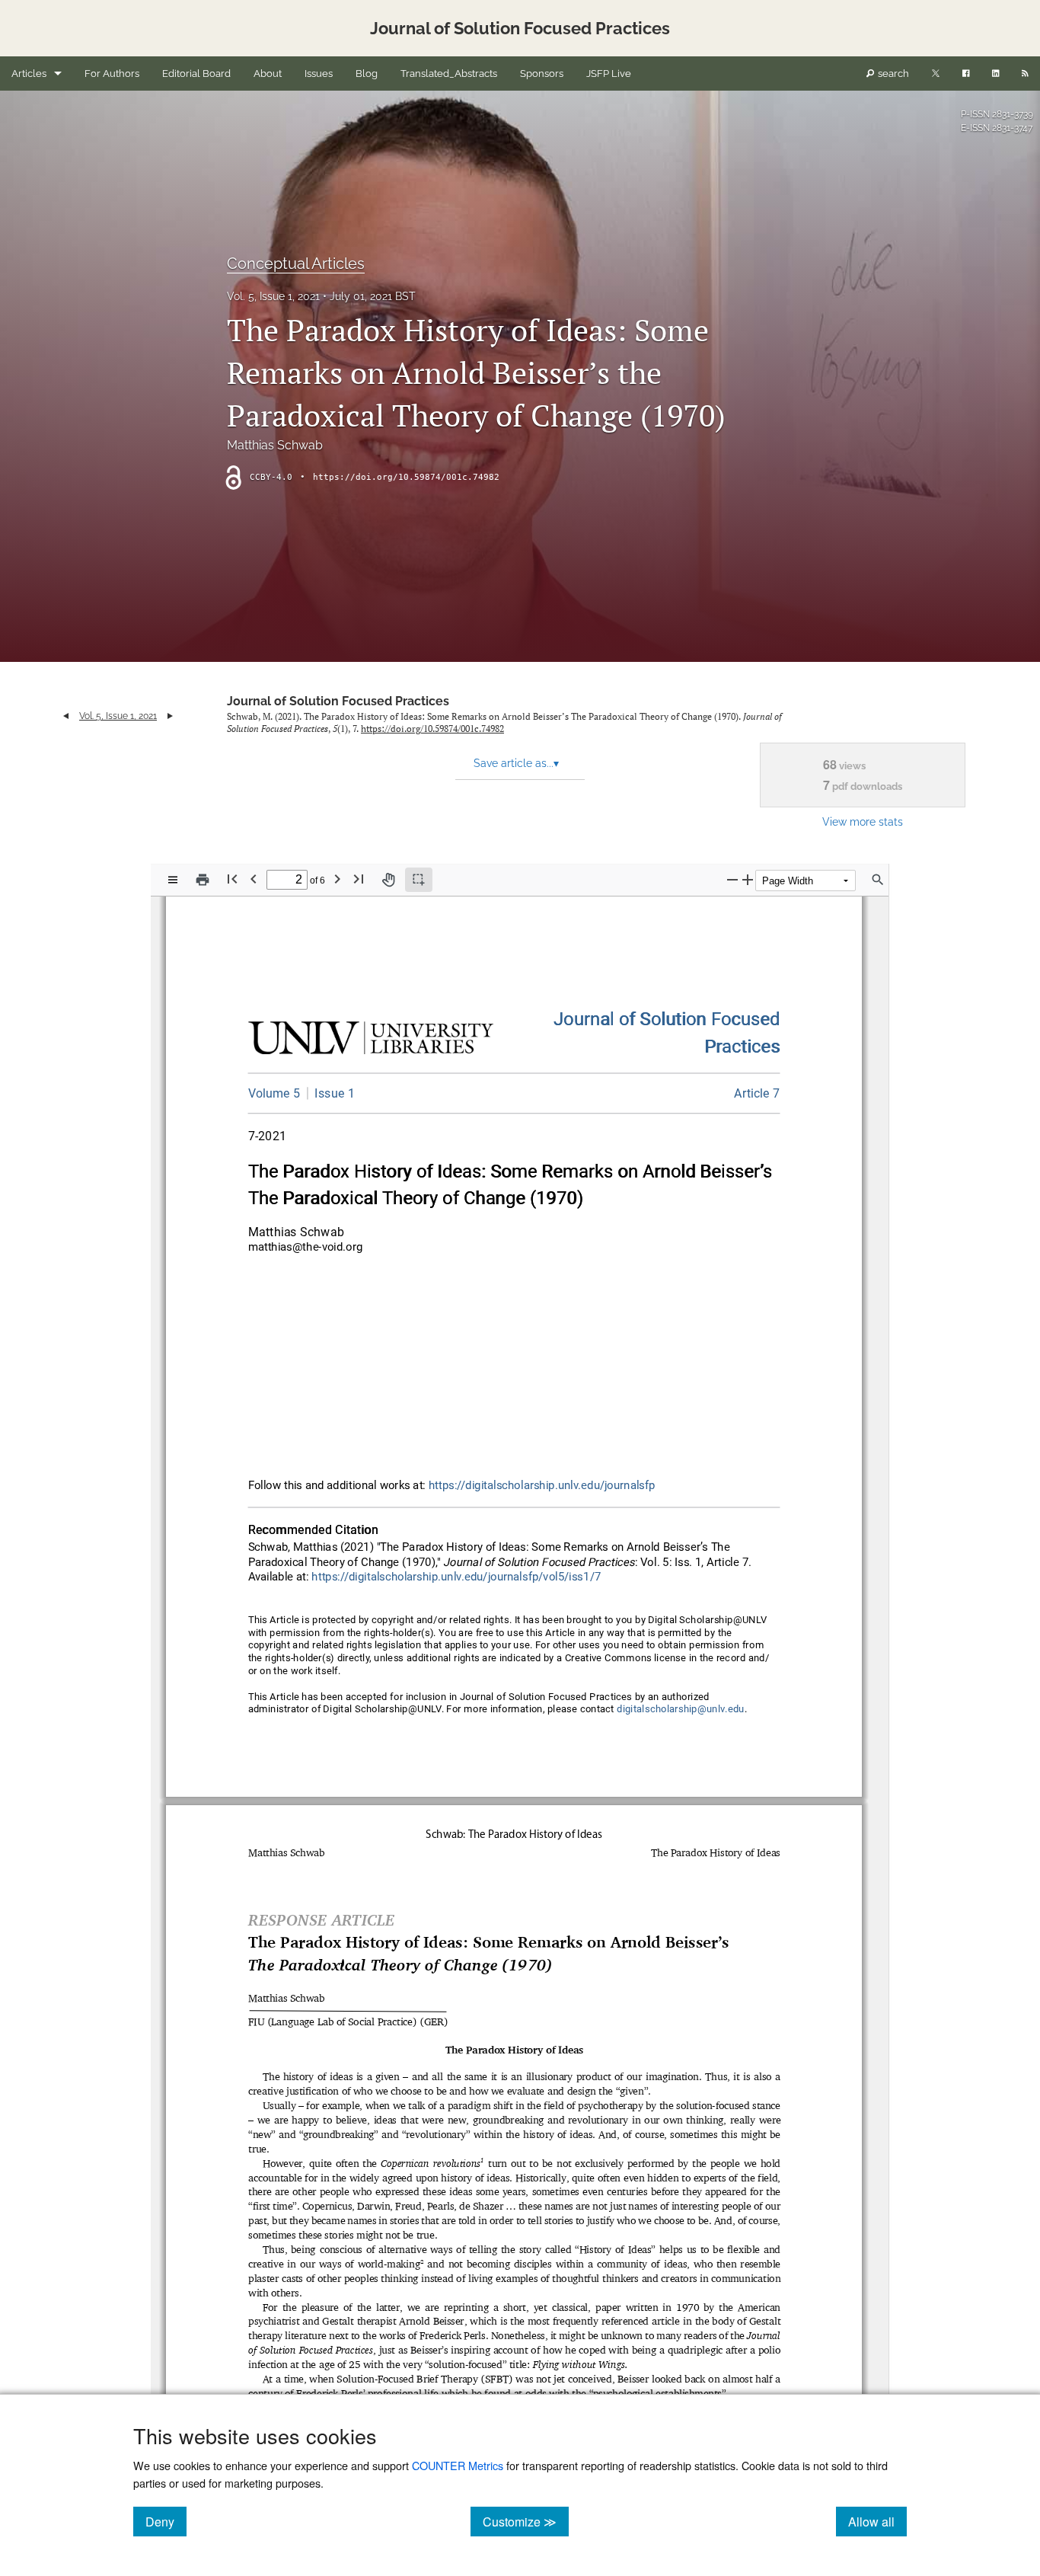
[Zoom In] (748, 879)
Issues (319, 74)
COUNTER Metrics (458, 2465)
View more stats (863, 821)
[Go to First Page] (232, 879)
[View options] (173, 880)
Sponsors (542, 74)
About (268, 74)
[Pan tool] (388, 880)
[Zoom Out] (732, 879)
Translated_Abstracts (449, 74)
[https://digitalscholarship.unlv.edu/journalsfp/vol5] (274, 1093)
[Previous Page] (254, 879)
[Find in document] (878, 880)
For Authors (112, 74)
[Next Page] (337, 879)
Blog (367, 74)
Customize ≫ (526, 2521)
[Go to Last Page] (359, 879)
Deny (166, 2521)
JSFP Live (609, 74)
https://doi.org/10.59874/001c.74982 (406, 477)
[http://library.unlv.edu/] (371, 1041)
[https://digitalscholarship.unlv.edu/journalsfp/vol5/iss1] (331, 1093)
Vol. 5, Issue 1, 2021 (273, 296)
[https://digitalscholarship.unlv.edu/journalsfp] (667, 1020)
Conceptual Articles (296, 264)
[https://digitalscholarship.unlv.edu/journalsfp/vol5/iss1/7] (757, 1093)
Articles (29, 74)
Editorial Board (196, 74)
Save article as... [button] (516, 763)
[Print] (203, 880)
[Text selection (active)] (419, 880)
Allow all (877, 2521)
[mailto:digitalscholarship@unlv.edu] (681, 1709)
